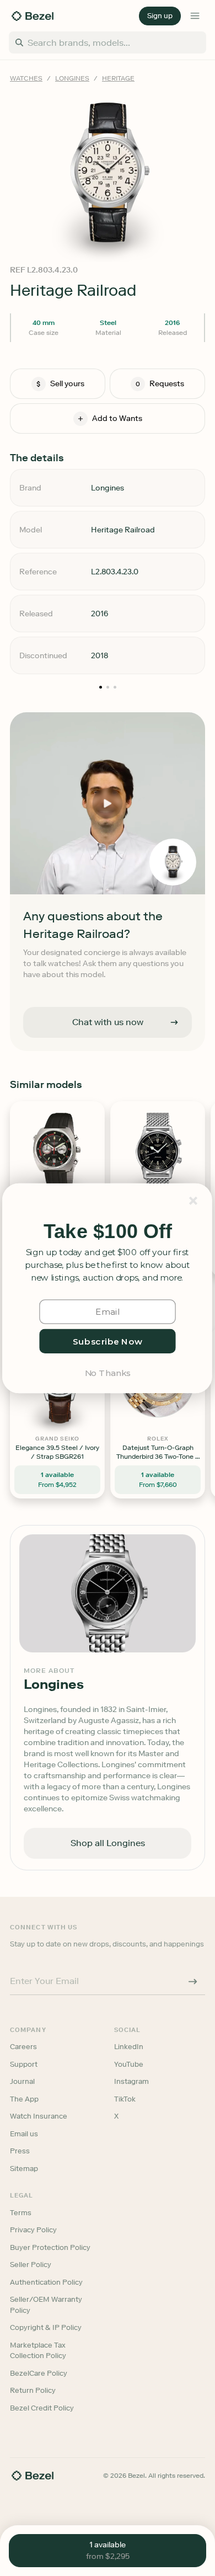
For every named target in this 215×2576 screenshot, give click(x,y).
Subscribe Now (108, 1340)
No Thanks (108, 1372)
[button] (108, 1231)
